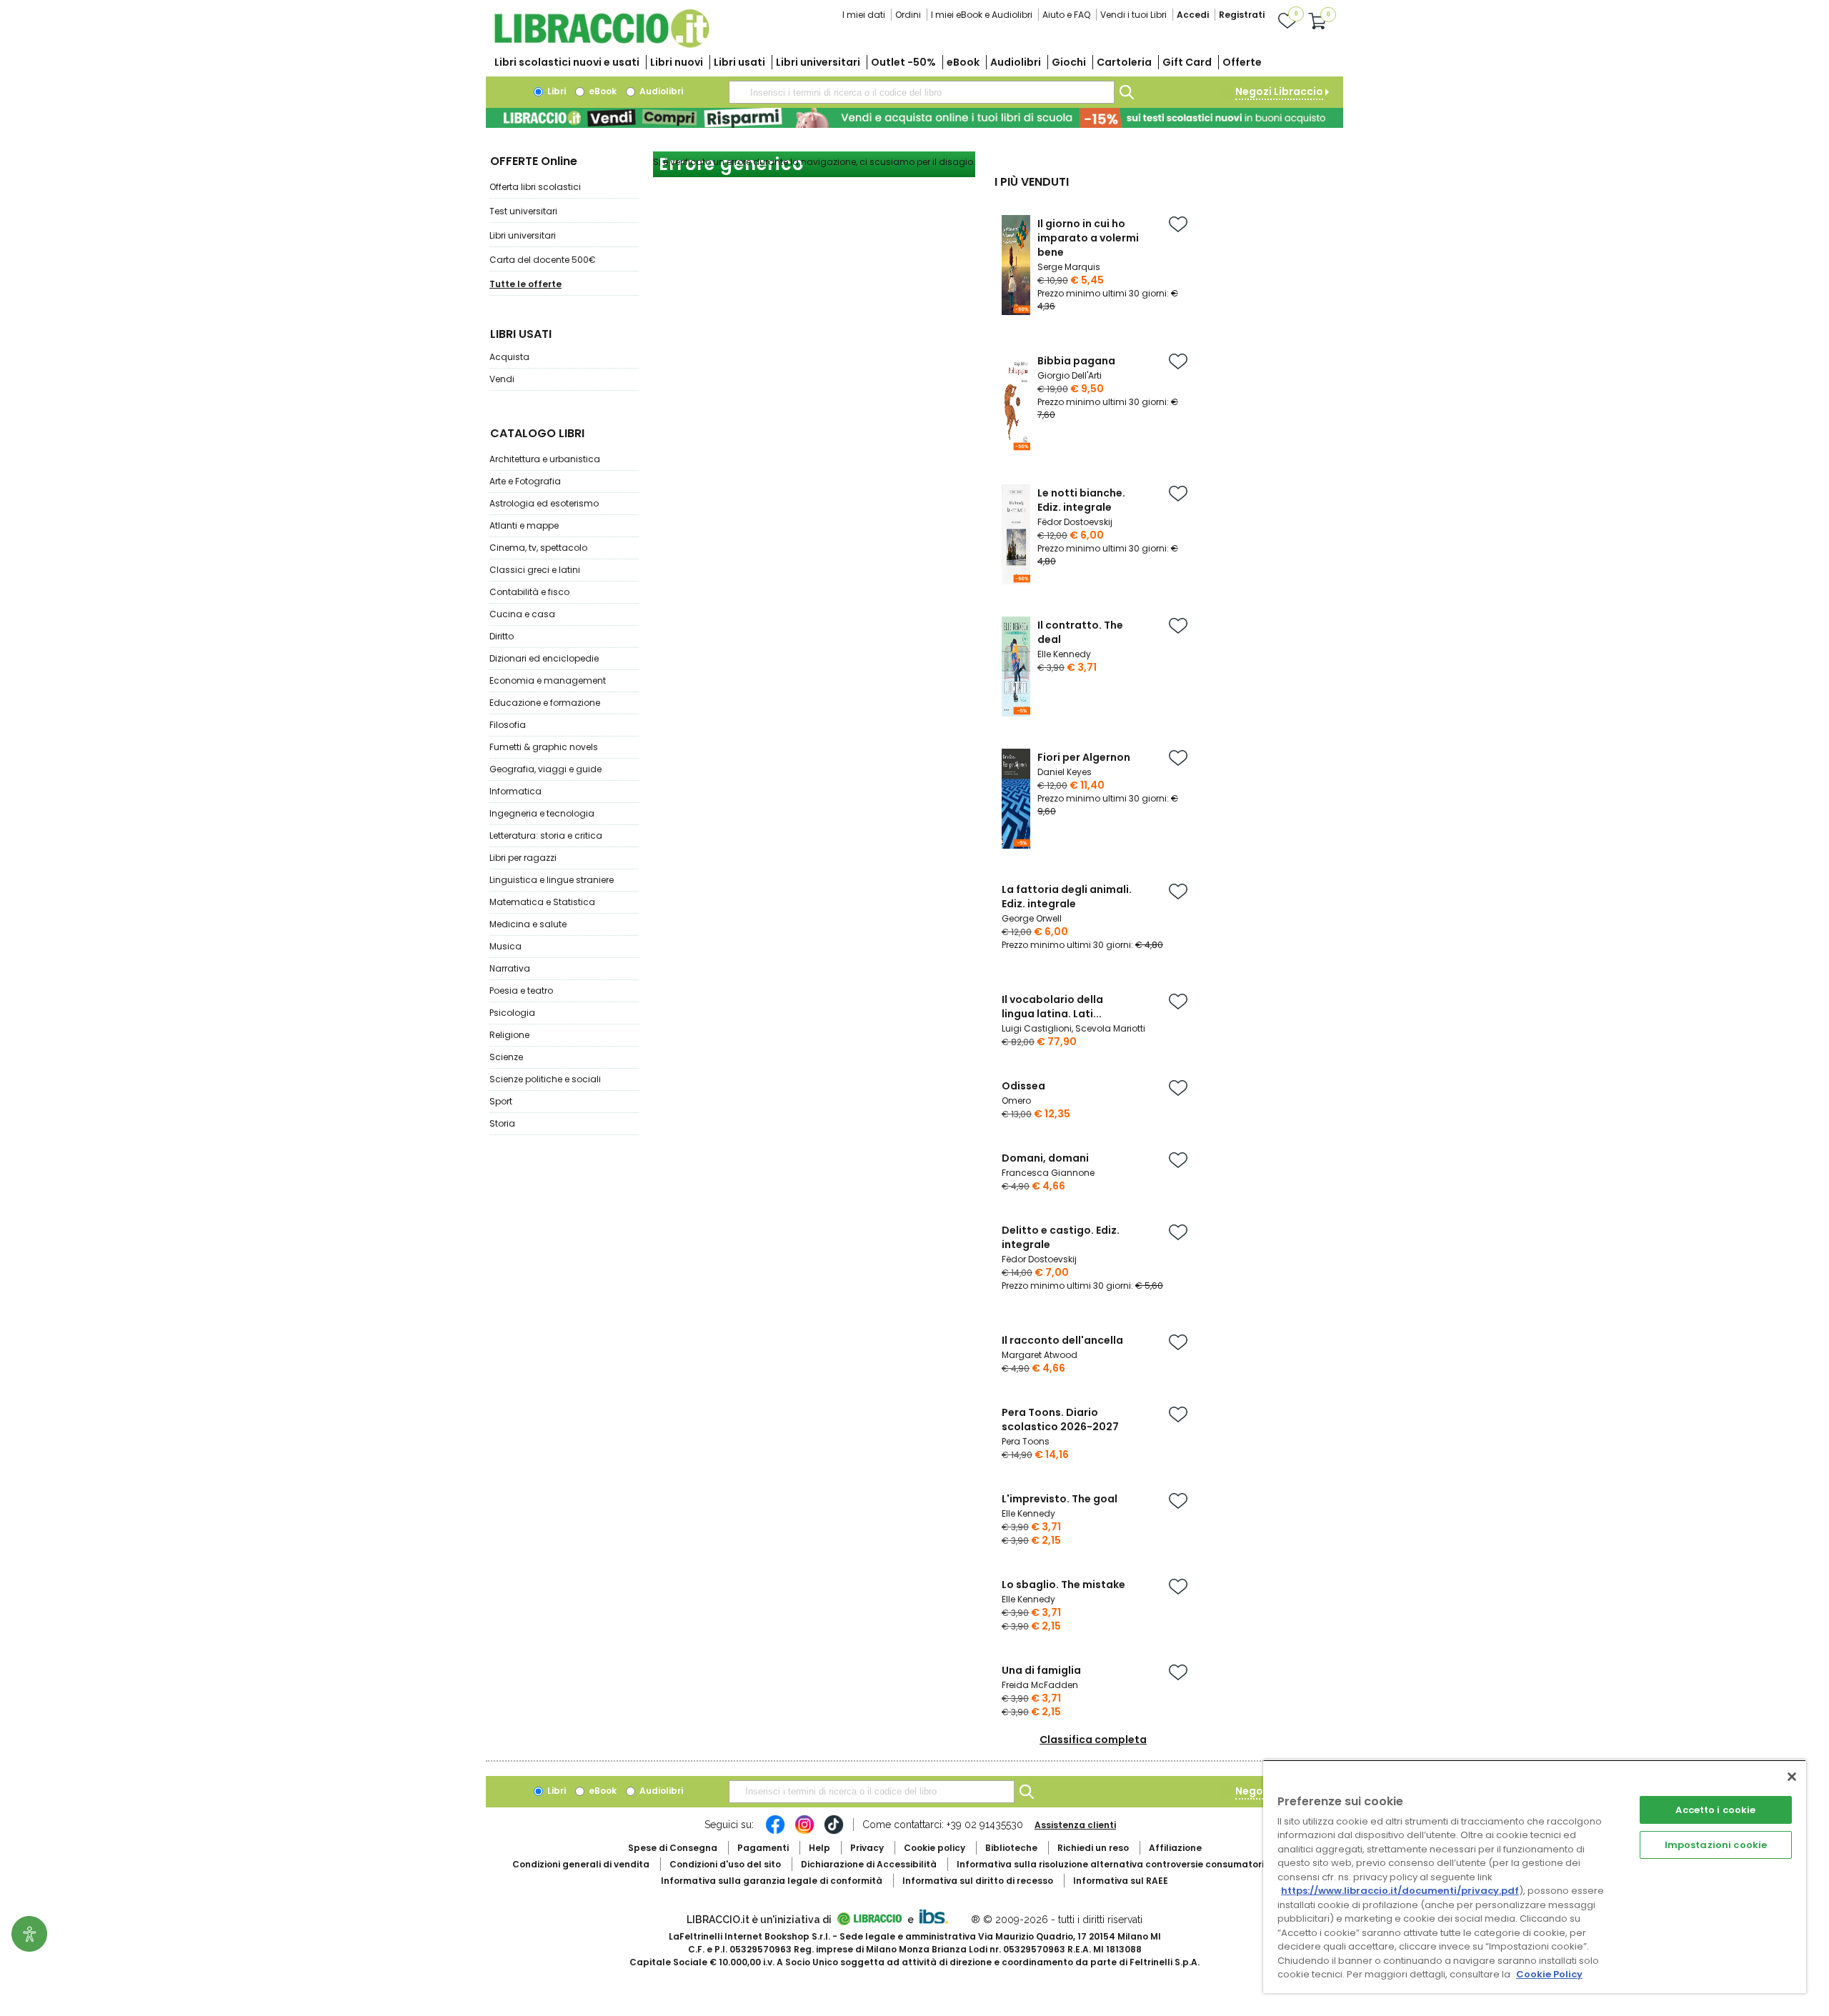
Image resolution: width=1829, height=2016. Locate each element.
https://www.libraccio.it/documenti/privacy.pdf (1400, 1891)
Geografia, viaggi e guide (545, 769)
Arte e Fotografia (525, 481)
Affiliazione (1175, 1848)
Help (819, 1848)
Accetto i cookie (1715, 1810)
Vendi (502, 379)
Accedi (1193, 15)
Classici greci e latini (535, 570)
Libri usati (739, 62)
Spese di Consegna (673, 1848)
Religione (509, 1035)
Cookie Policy (1549, 1974)
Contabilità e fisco (529, 592)
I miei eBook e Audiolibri (982, 15)
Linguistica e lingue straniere (552, 880)
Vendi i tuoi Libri (1133, 15)
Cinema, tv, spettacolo (538, 548)
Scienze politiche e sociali (545, 1079)
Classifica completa (1093, 1740)
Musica (505, 946)
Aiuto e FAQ (1066, 15)
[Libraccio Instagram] (804, 1832)
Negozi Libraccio (1279, 91)
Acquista (509, 357)
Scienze (506, 1057)
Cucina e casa (522, 614)
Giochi (1069, 62)
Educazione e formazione (545, 703)
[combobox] (922, 92)
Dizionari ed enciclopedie (544, 658)
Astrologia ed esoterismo (544, 503)
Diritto (502, 636)
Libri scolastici (567, 62)
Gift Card (1187, 62)
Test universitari (523, 211)
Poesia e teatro (521, 990)
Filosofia (508, 725)
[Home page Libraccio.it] (602, 45)
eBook (963, 62)
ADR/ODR (1137, 1864)
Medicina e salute (528, 924)
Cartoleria (1124, 62)
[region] (1535, 1876)
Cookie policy (935, 1848)
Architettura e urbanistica (545, 459)
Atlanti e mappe (524, 525)
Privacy (867, 1848)
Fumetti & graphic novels (544, 747)
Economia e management (548, 680)
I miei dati (864, 15)
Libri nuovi (677, 62)
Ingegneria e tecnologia (542, 813)
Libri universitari (818, 62)
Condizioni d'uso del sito (725, 1864)
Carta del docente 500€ (543, 260)
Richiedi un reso (1093, 1848)
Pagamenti (763, 1848)
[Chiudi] (1792, 1777)
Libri (555, 91)
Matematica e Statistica (542, 902)
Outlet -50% (903, 62)
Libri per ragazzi (523, 858)
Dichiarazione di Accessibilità (869, 1864)
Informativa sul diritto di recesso (978, 1881)
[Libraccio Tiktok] (834, 1832)
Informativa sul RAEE (1121, 1881)
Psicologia (512, 1013)
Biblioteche (1011, 1848)
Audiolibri (1016, 62)
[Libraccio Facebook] (775, 1832)
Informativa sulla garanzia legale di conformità (772, 1881)
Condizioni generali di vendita (581, 1864)
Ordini (908, 15)
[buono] (914, 118)
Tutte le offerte (525, 284)
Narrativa (510, 968)
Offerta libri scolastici (535, 187)
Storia (502, 1123)
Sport (501, 1101)
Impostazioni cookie (1716, 1845)
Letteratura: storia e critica (546, 835)
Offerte (1242, 62)
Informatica (515, 791)
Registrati (1242, 15)
